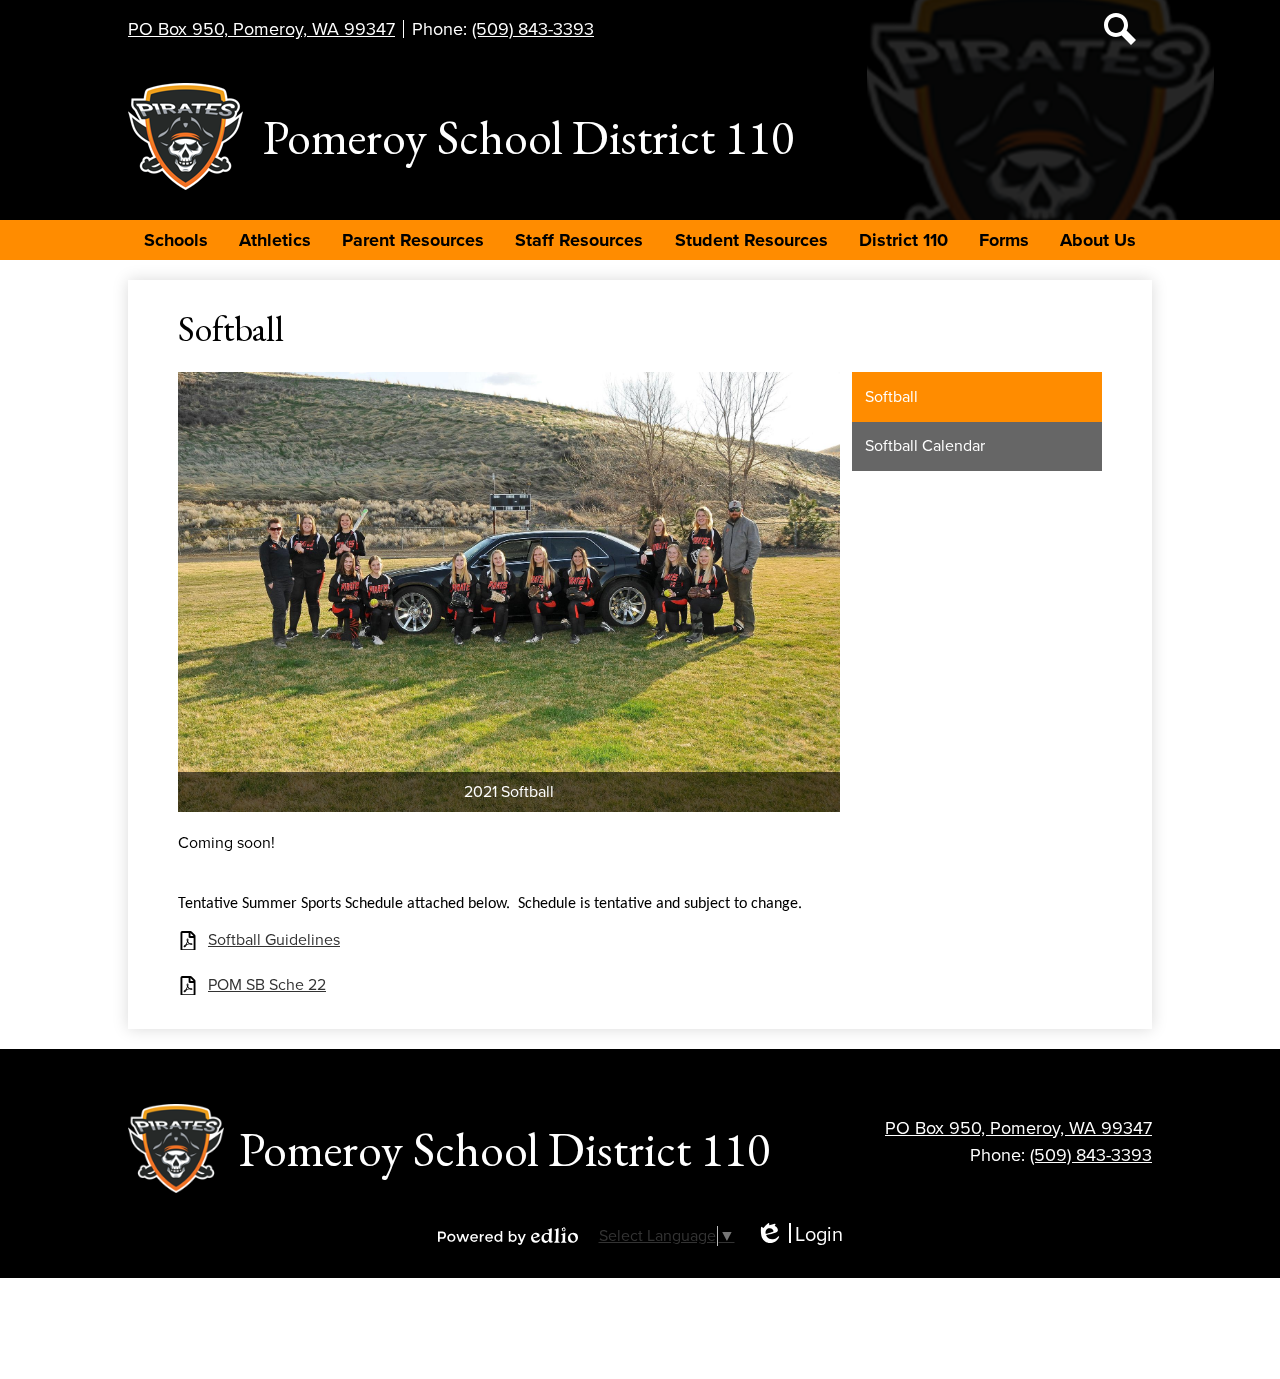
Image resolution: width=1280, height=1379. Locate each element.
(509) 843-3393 (533, 29)
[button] (176, 240)
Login (799, 1235)
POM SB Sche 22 (267, 985)
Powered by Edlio (508, 1236)
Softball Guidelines (274, 940)
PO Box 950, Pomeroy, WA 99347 (261, 29)
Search (1120, 29)
